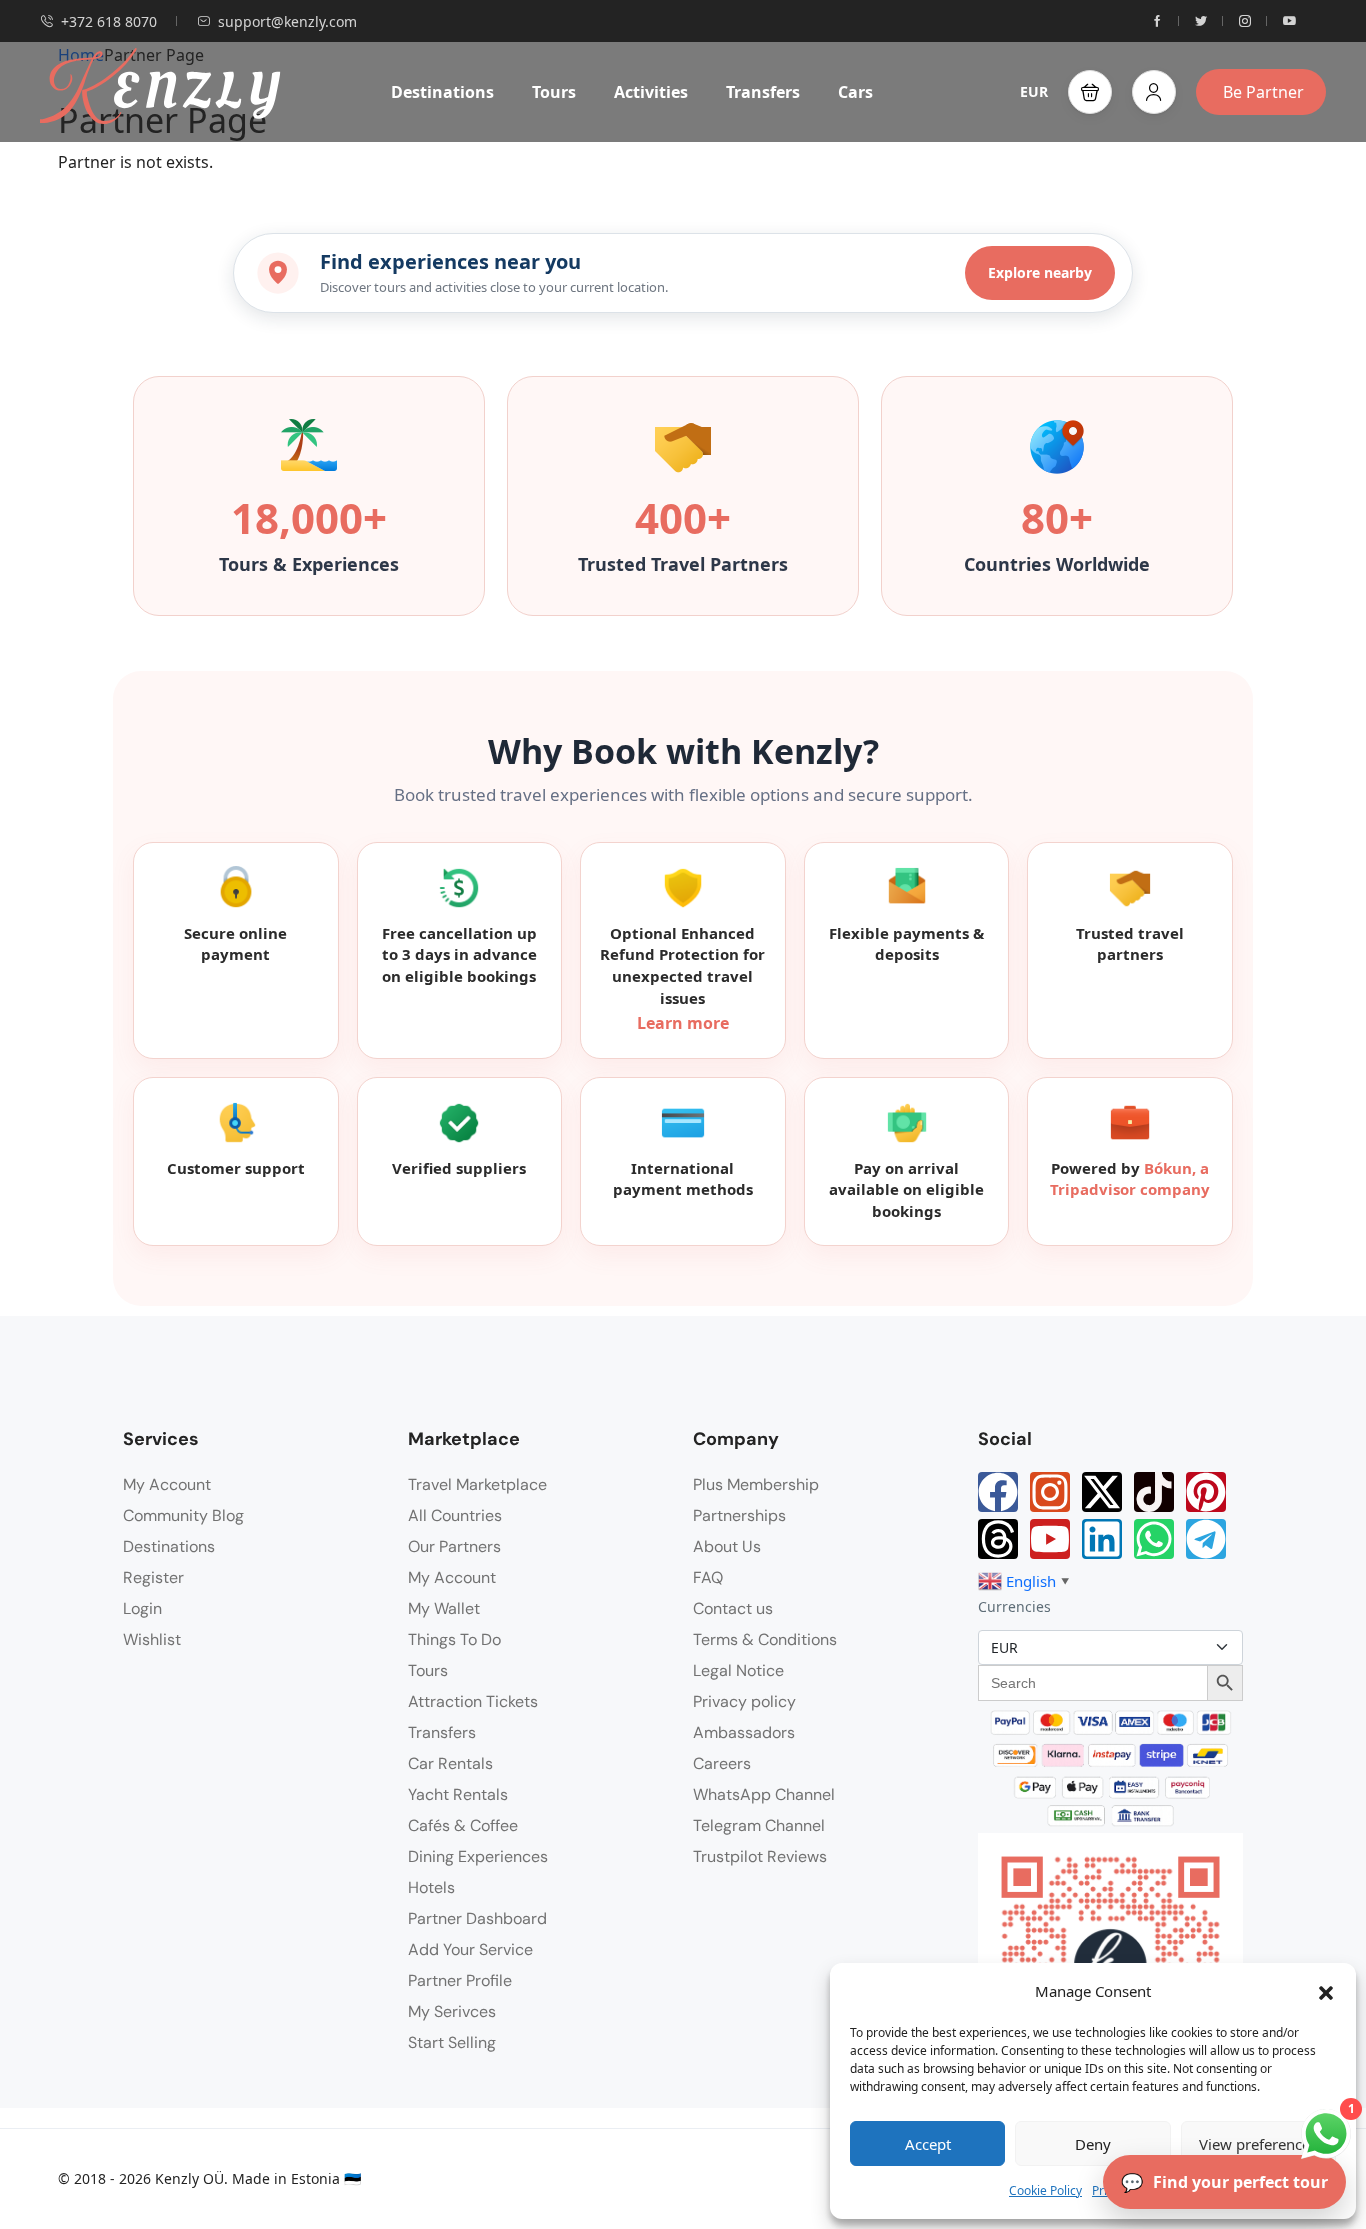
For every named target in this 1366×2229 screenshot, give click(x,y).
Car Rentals (450, 1763)
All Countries (455, 1515)
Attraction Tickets (473, 1701)
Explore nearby (1040, 272)
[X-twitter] (1102, 1492)
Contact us (733, 1608)
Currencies (1014, 1606)
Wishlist (152, 1639)
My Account (167, 1484)
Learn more (683, 1023)
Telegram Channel (759, 1825)
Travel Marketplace (477, 1484)
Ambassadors (744, 1732)
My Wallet (444, 1608)
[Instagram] (1050, 1492)
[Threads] (998, 1539)
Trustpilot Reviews (760, 1856)
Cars (855, 92)
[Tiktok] (1154, 1492)
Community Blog (183, 1515)
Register (153, 1577)
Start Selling (452, 2042)
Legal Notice (738, 1670)
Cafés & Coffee (463, 1825)
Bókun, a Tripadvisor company (1130, 1179)
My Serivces (452, 2011)
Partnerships (739, 1515)
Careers (722, 1763)
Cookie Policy (1045, 2190)
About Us (727, 1546)
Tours (554, 92)
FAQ (708, 1577)
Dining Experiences (478, 1856)
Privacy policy (744, 1701)
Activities (651, 92)
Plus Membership (756, 1484)
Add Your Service (470, 1949)
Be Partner (1263, 92)
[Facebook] (998, 1492)
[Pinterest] (1206, 1492)
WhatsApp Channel (764, 1794)
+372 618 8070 (109, 21)
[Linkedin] (1102, 1539)
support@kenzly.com (287, 21)
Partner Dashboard (477, 1918)
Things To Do (454, 1639)
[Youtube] (1050, 1539)
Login (142, 1608)
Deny (1093, 2144)
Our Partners (454, 1546)
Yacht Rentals (458, 1794)
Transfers (763, 92)
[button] (1326, 1991)
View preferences (1258, 2144)
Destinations (442, 92)
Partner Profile (460, 1980)
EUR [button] (1034, 91)
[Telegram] (1206, 1539)
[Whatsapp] (1154, 1539)
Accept (928, 2144)
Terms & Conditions (765, 1639)
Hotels (431, 1887)
